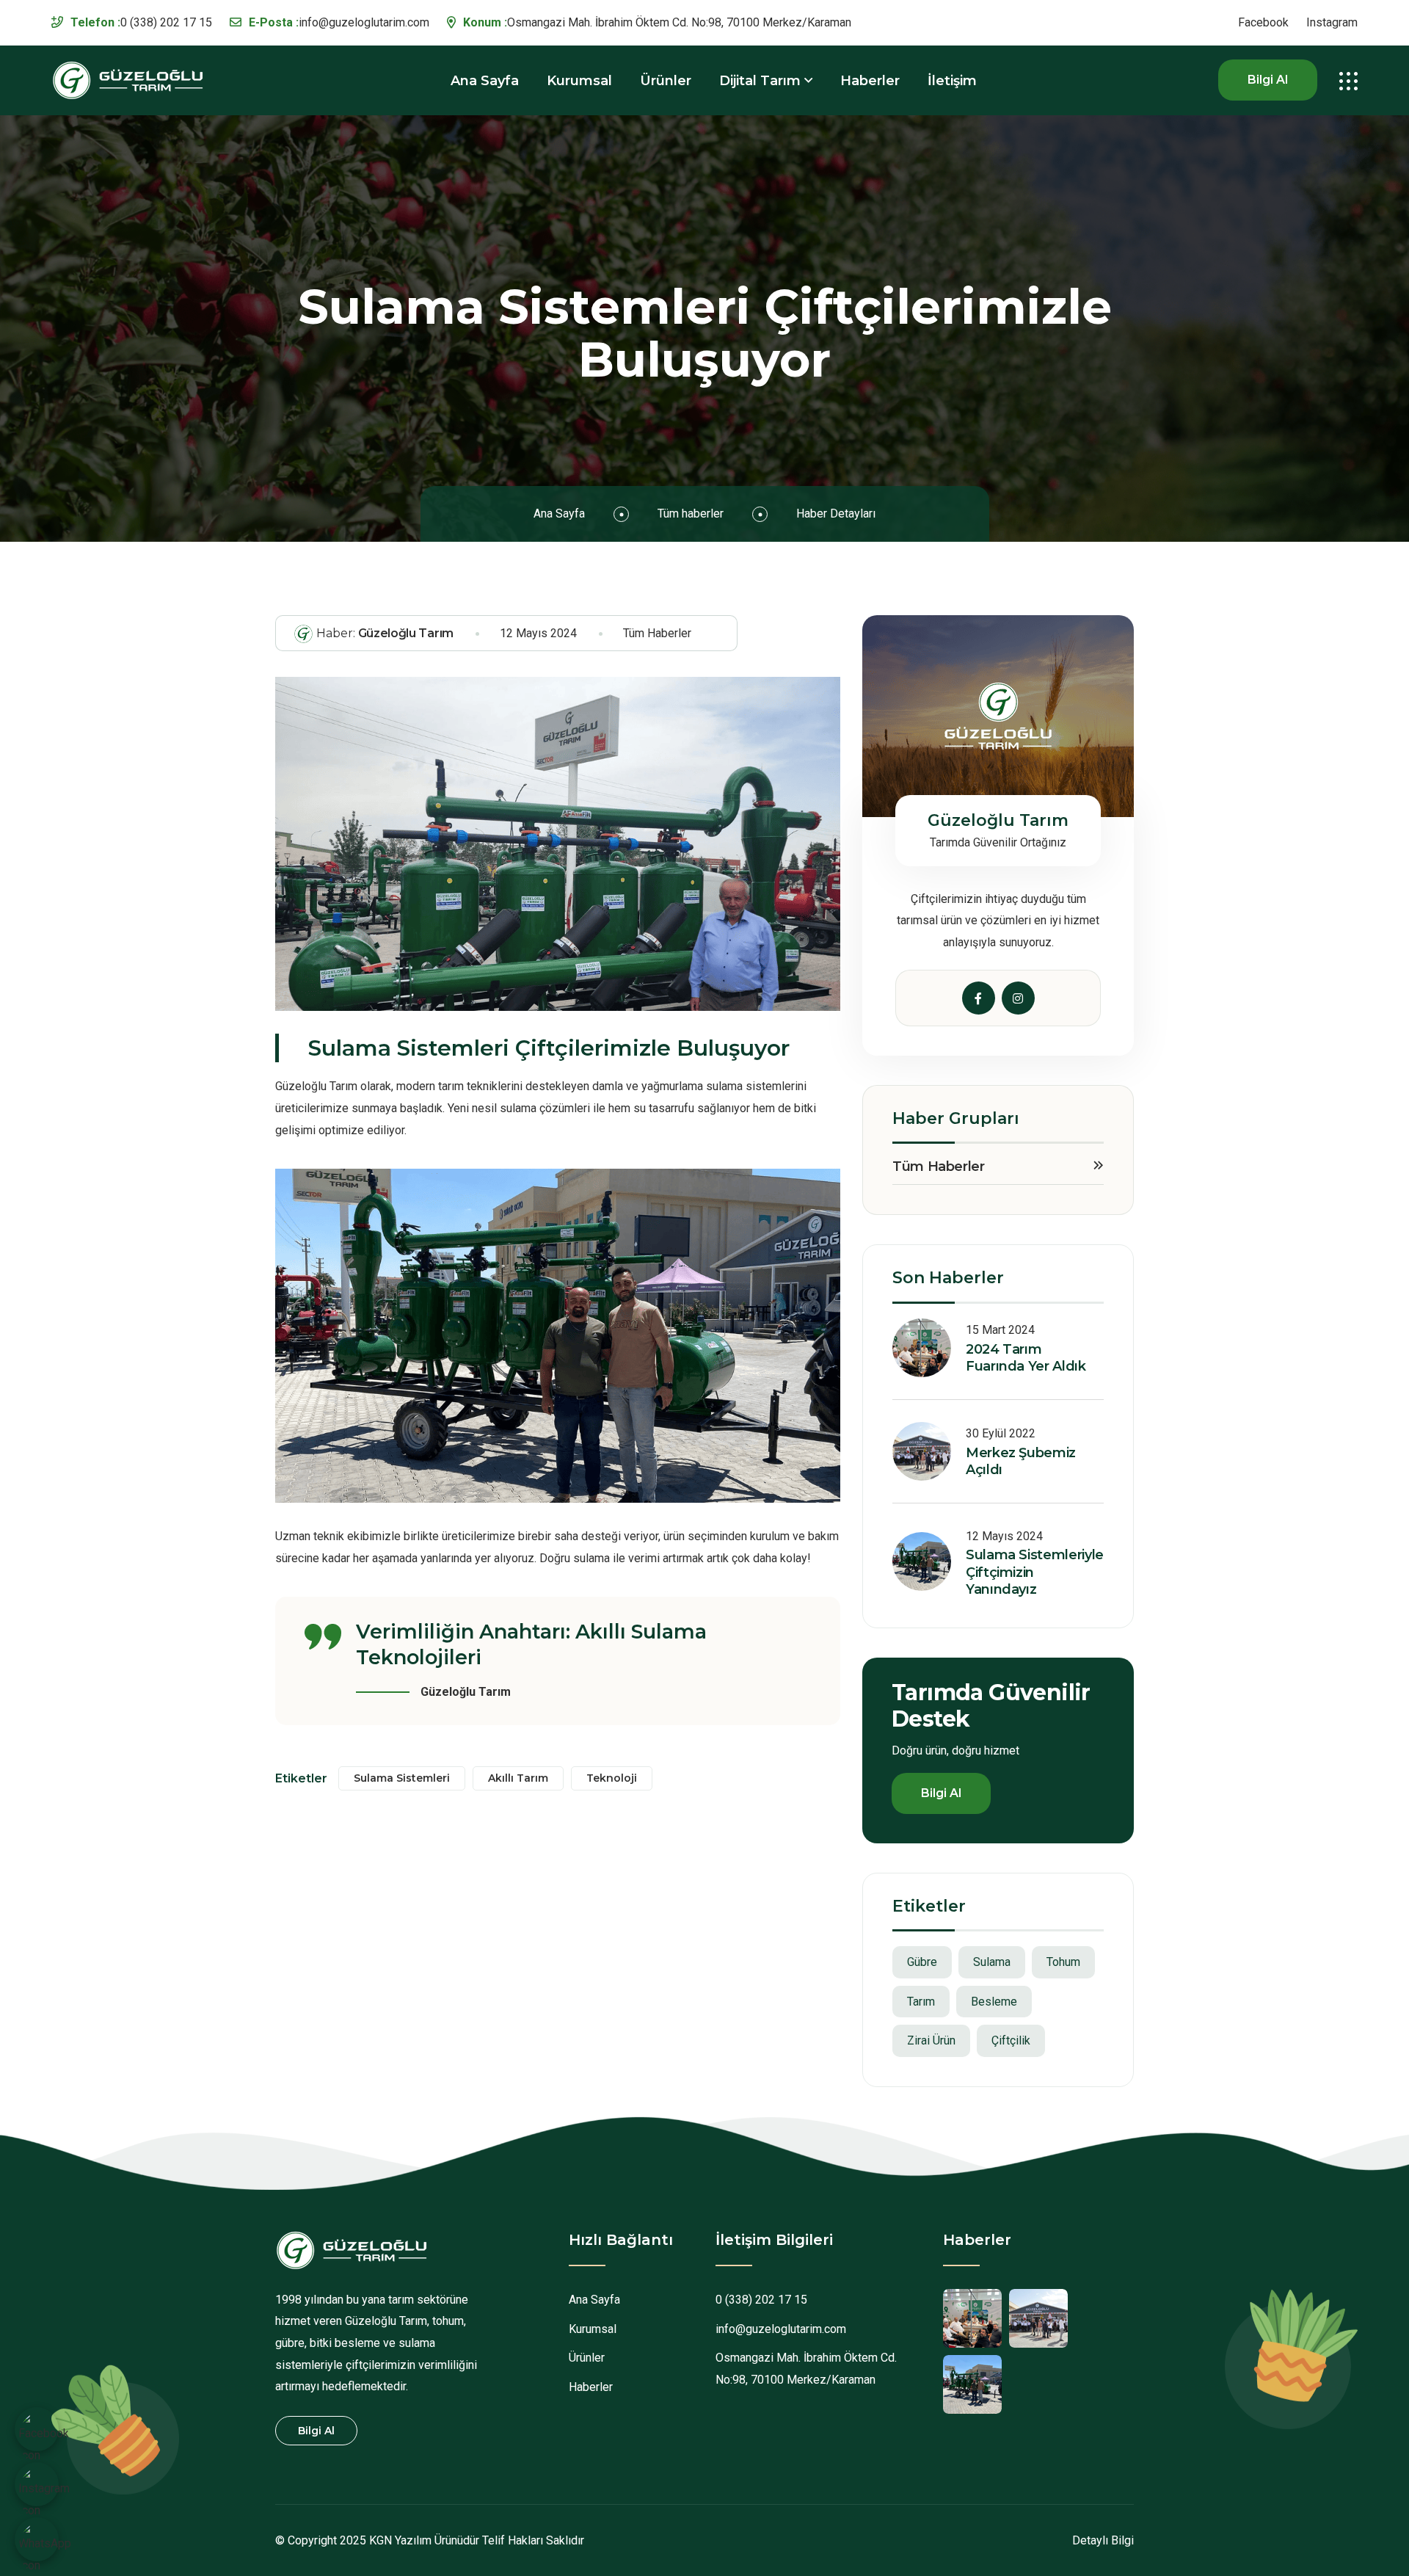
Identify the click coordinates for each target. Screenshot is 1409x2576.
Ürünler (666, 81)
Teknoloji (612, 1778)
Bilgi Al (1268, 80)
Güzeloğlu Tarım (385, 633)
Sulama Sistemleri (402, 1778)
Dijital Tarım (760, 81)
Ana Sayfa (485, 81)
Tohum (1063, 1962)
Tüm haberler (691, 514)
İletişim (952, 81)
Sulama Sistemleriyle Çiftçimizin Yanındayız (1035, 1572)
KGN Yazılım (400, 2540)
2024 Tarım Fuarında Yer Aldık (1026, 1358)
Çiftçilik (1011, 2040)
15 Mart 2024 (1000, 1330)
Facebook (1263, 23)
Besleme (994, 2002)
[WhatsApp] (45, 2548)
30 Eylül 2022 (1001, 1433)
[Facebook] (44, 2438)
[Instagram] (44, 2493)
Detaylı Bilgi (1103, 2540)
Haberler (870, 81)
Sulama (992, 1962)
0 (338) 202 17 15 (166, 22)
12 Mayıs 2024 (538, 633)
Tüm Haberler (657, 633)
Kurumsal (579, 81)
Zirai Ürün (931, 2040)
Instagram (1332, 23)
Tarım (921, 2002)
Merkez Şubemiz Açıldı (1021, 1461)
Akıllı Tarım (518, 1778)
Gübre (922, 1962)
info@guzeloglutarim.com (364, 22)
